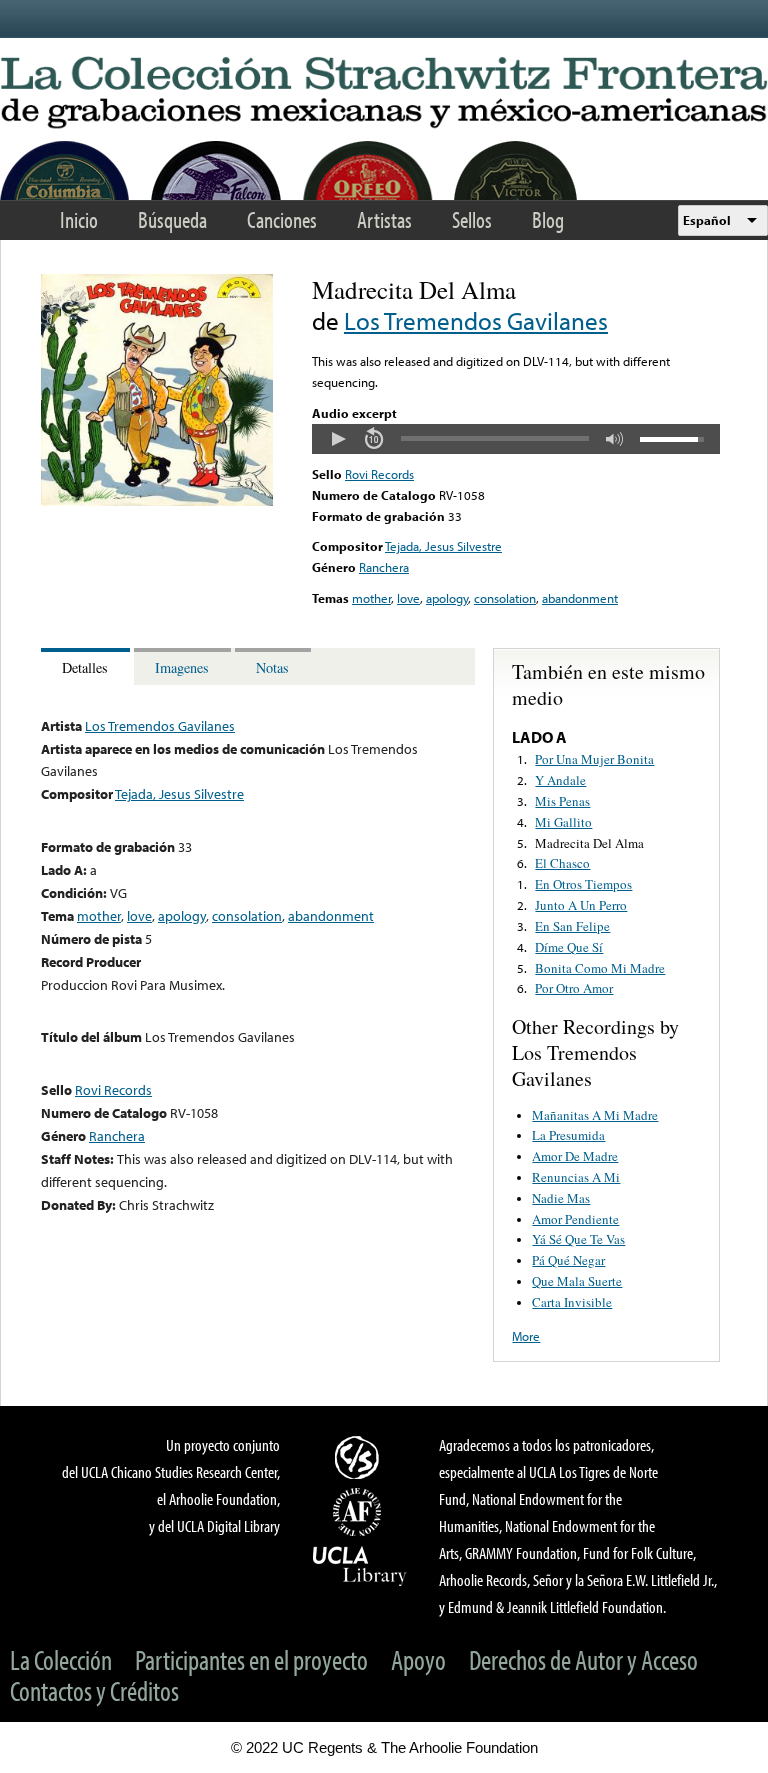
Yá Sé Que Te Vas (578, 1239)
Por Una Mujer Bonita (594, 759)
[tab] (87, 666)
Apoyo (418, 1659)
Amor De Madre (575, 1156)
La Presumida (568, 1135)
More (526, 1336)
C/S (360, 1457)
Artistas (384, 219)
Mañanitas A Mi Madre (595, 1115)
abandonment (580, 598)
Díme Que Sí (569, 947)
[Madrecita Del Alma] (157, 501)
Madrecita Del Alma (589, 843)
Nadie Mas (561, 1198)
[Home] (384, 93)
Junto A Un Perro (581, 905)
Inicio (79, 219)
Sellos (472, 219)
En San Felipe (572, 926)
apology (447, 598)
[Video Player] (516, 439)
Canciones (282, 219)
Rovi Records (379, 474)
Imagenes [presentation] (182, 667)
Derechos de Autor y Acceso (583, 1659)
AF (360, 1512)
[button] (338, 439)
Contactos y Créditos (94, 1690)
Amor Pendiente (575, 1219)
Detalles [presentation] (85, 667)
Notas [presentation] (272, 667)
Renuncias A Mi (576, 1177)
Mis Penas (562, 801)
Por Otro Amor (574, 988)
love (408, 598)
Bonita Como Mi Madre (600, 968)
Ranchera (384, 567)
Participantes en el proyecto (251, 1659)
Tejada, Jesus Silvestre (443, 546)
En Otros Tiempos (583, 884)
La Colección (61, 1659)
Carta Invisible (572, 1302)
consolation (505, 598)
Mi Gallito (563, 822)
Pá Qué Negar (568, 1260)
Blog (548, 219)
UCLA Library (360, 1565)
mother (371, 598)
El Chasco (562, 863)
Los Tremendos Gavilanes (476, 320)
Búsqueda (172, 219)
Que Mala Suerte (577, 1281)
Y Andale (560, 780)
